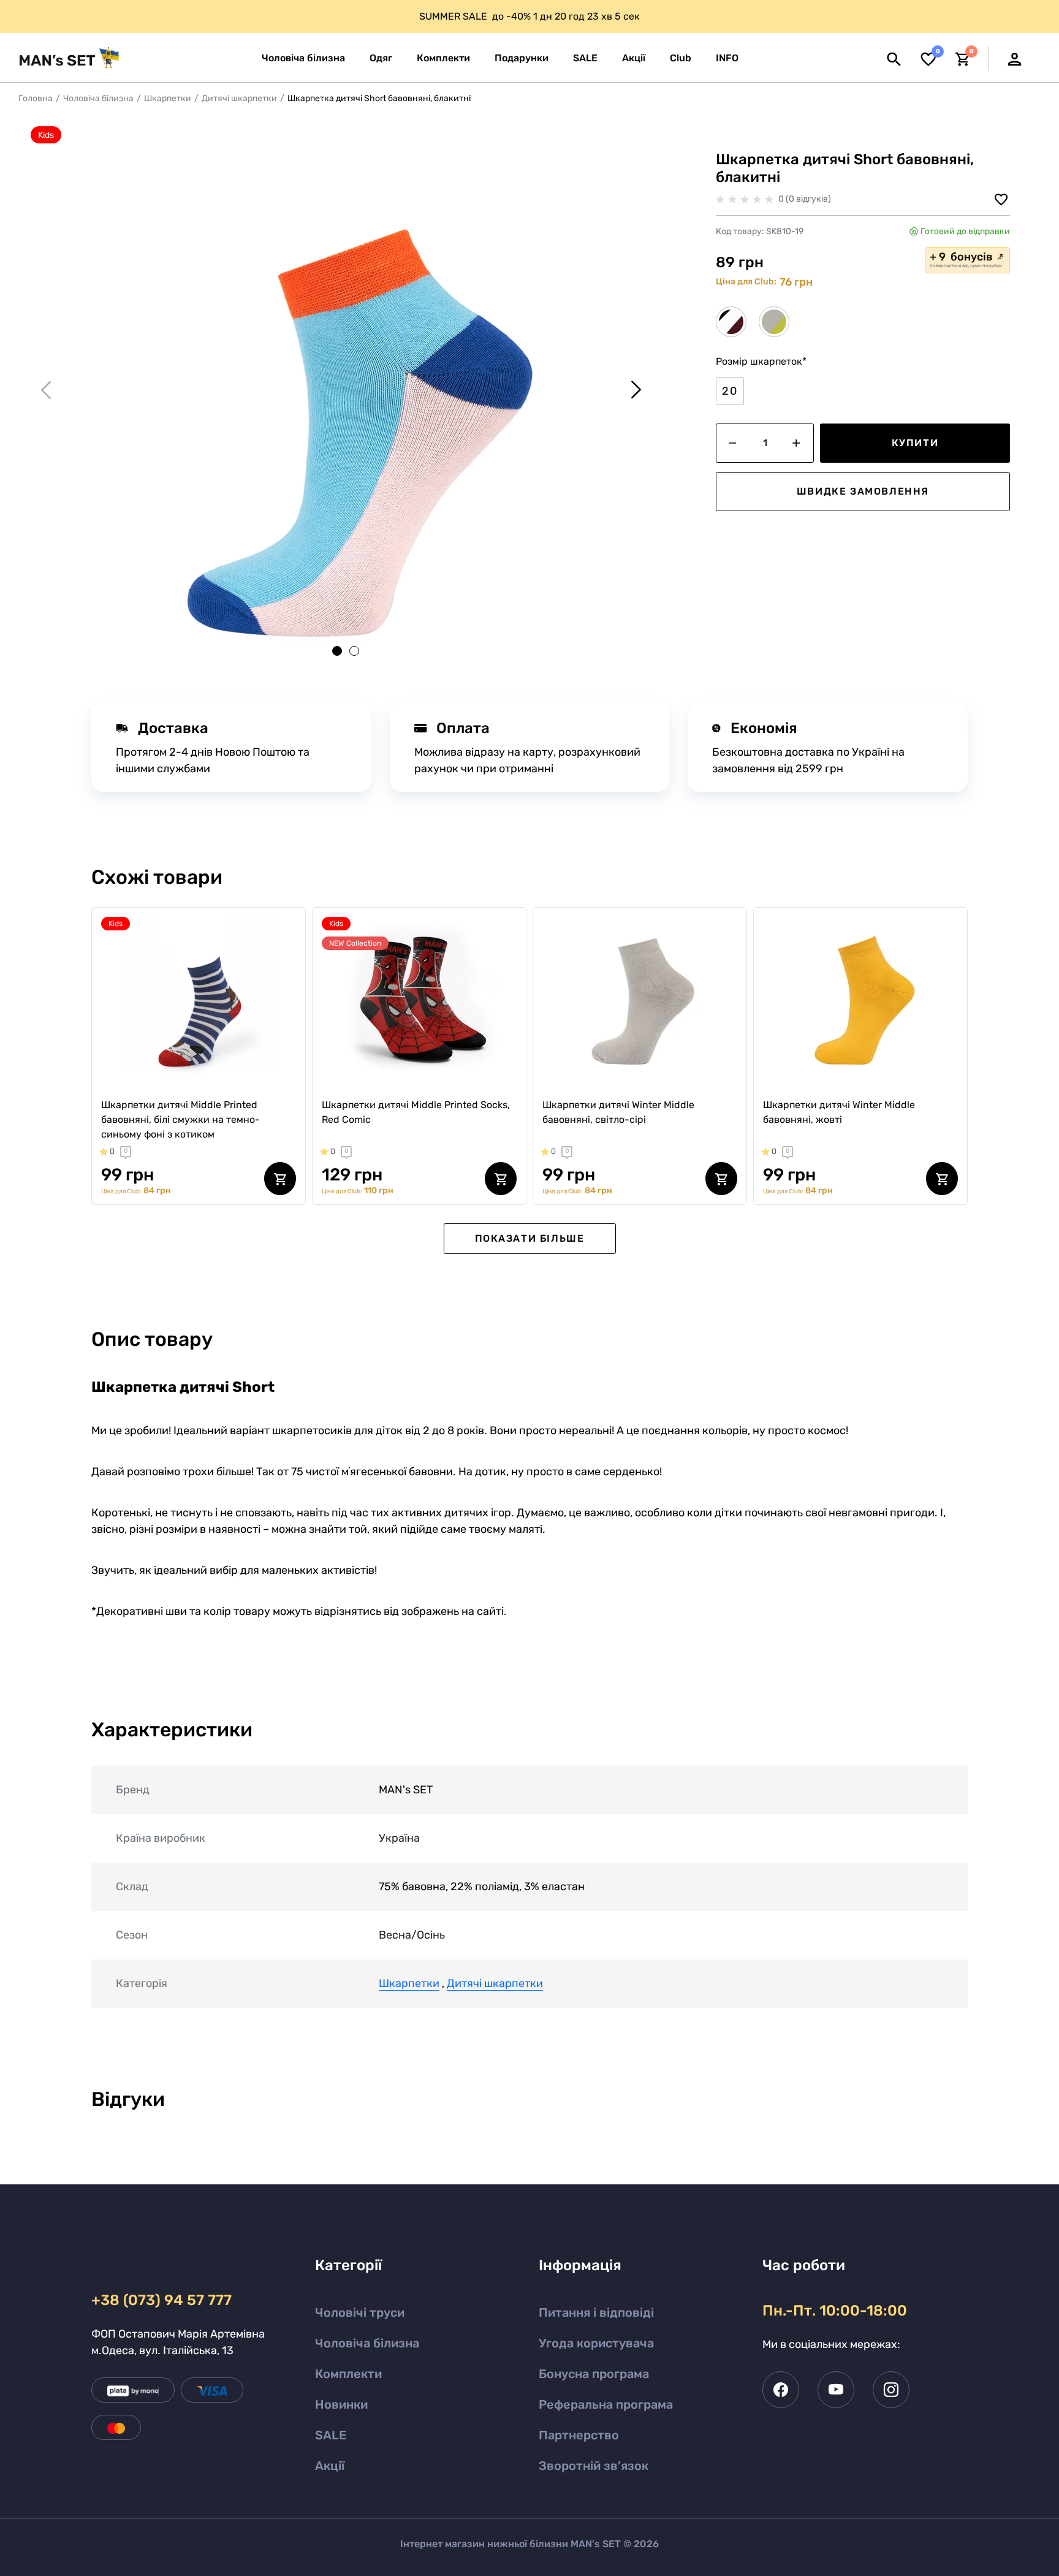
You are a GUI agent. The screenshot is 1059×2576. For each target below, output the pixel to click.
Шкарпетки (168, 98)
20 (730, 391)
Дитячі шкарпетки (239, 98)
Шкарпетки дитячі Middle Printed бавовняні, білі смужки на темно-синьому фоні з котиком (180, 1119)
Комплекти (348, 2374)
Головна (36, 98)
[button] (727, 58)
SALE (331, 2435)
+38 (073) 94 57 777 (161, 2300)
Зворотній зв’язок (594, 2466)
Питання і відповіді (596, 2312)
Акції (330, 2466)
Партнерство (579, 2435)
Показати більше (530, 1238)
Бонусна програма (594, 2374)
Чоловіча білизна (98, 98)
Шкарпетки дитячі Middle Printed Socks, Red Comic (416, 1112)
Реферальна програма (606, 2404)
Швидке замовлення (863, 491)
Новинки (341, 2404)
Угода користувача (596, 2343)
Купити (915, 443)
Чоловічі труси (360, 2312)
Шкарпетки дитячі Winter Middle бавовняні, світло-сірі (618, 1112)
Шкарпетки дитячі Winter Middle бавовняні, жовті (839, 1112)
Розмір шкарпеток (761, 361)
